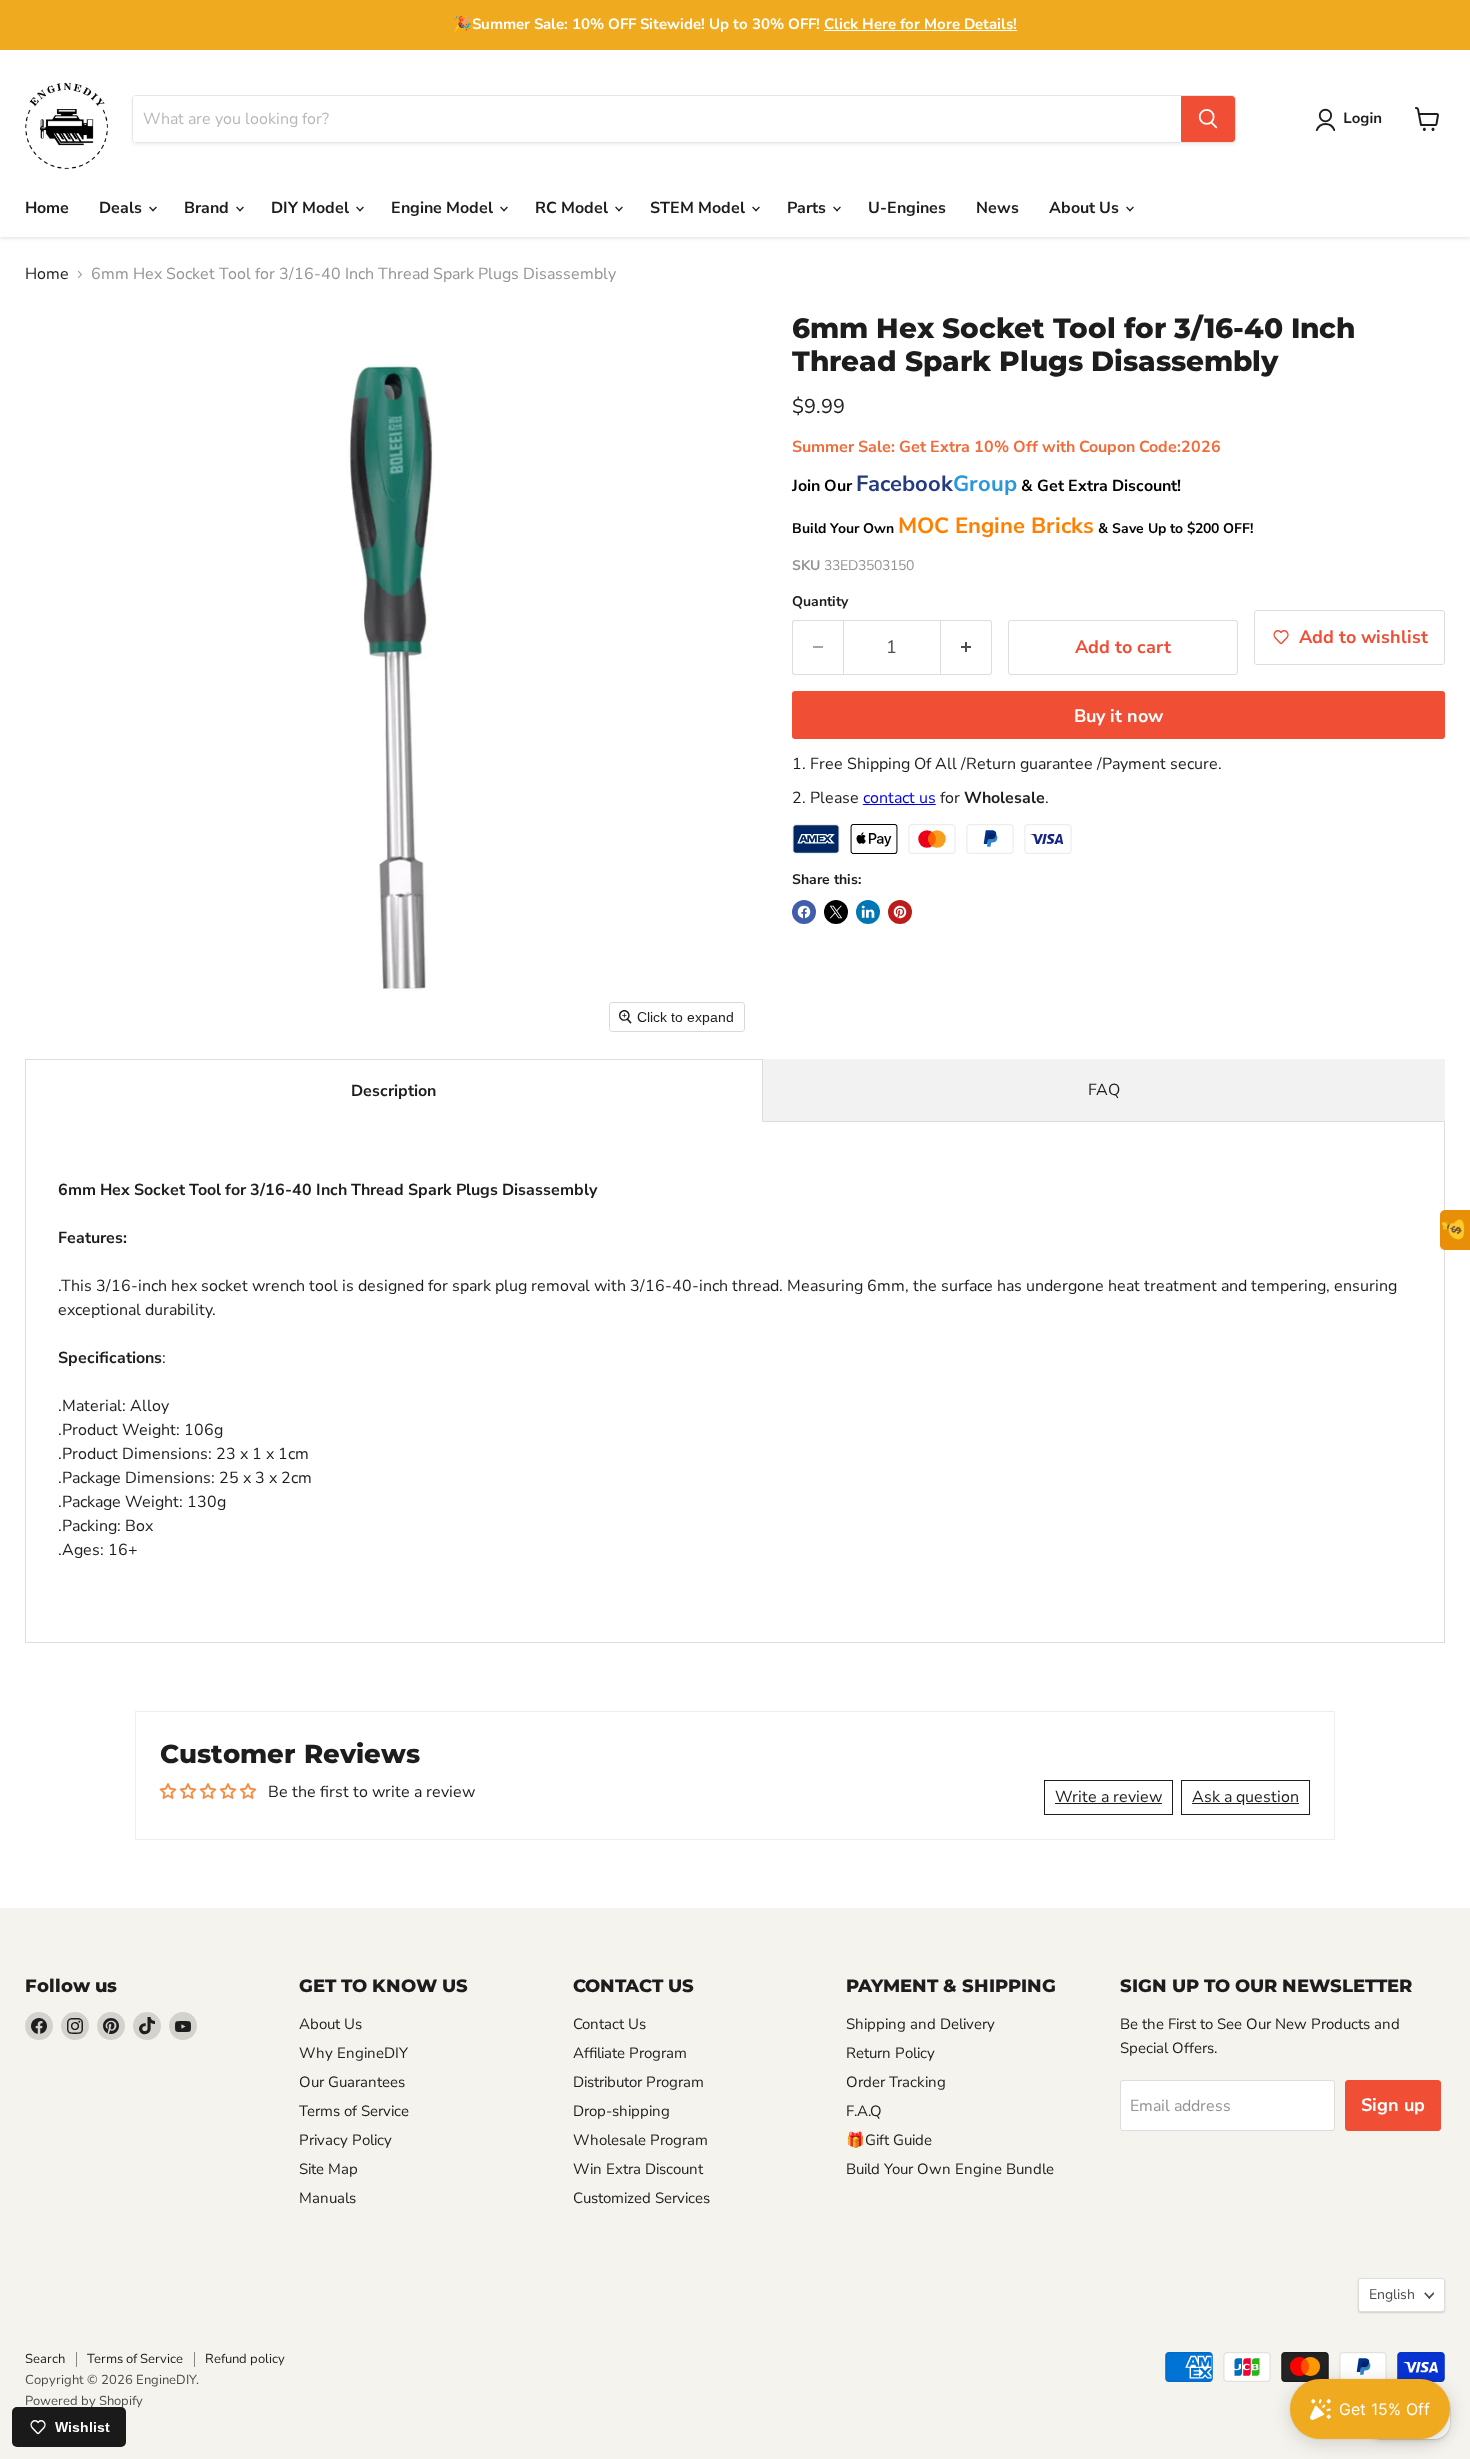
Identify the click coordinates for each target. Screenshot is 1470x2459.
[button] (1352, 120)
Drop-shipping (621, 2111)
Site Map (328, 2169)
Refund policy (245, 2359)
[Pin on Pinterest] (900, 912)
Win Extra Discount (638, 2169)
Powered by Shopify (84, 2401)
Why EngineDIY (353, 2053)
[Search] (1208, 119)
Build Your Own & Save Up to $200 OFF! (1022, 528)
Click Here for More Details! (920, 24)
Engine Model (444, 208)
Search (45, 2359)
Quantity (820, 602)
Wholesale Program (640, 2140)
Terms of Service (354, 2111)
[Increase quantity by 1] (966, 647)
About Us (1086, 208)
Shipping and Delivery (920, 2024)
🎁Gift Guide (889, 2140)
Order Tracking (896, 2082)
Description (393, 1091)
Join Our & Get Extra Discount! (986, 486)
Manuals (327, 2198)
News (997, 208)
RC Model (573, 208)
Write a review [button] (1108, 1797)
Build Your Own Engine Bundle (950, 2169)
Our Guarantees (352, 2082)
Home (47, 208)
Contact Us (609, 2024)
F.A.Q (864, 2111)
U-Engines (907, 208)
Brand (208, 208)
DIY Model (312, 208)
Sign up (1393, 2105)
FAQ (1104, 1090)
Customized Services (641, 2198)
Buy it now (1118, 716)
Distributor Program (638, 2082)
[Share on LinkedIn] (868, 912)
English (1392, 2294)
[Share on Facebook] (804, 912)
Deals (122, 208)
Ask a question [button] (1245, 1797)
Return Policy (890, 2053)
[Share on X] (836, 912)
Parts (808, 208)
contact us (899, 798)
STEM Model (699, 208)
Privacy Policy (345, 2140)
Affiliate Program (630, 2053)
